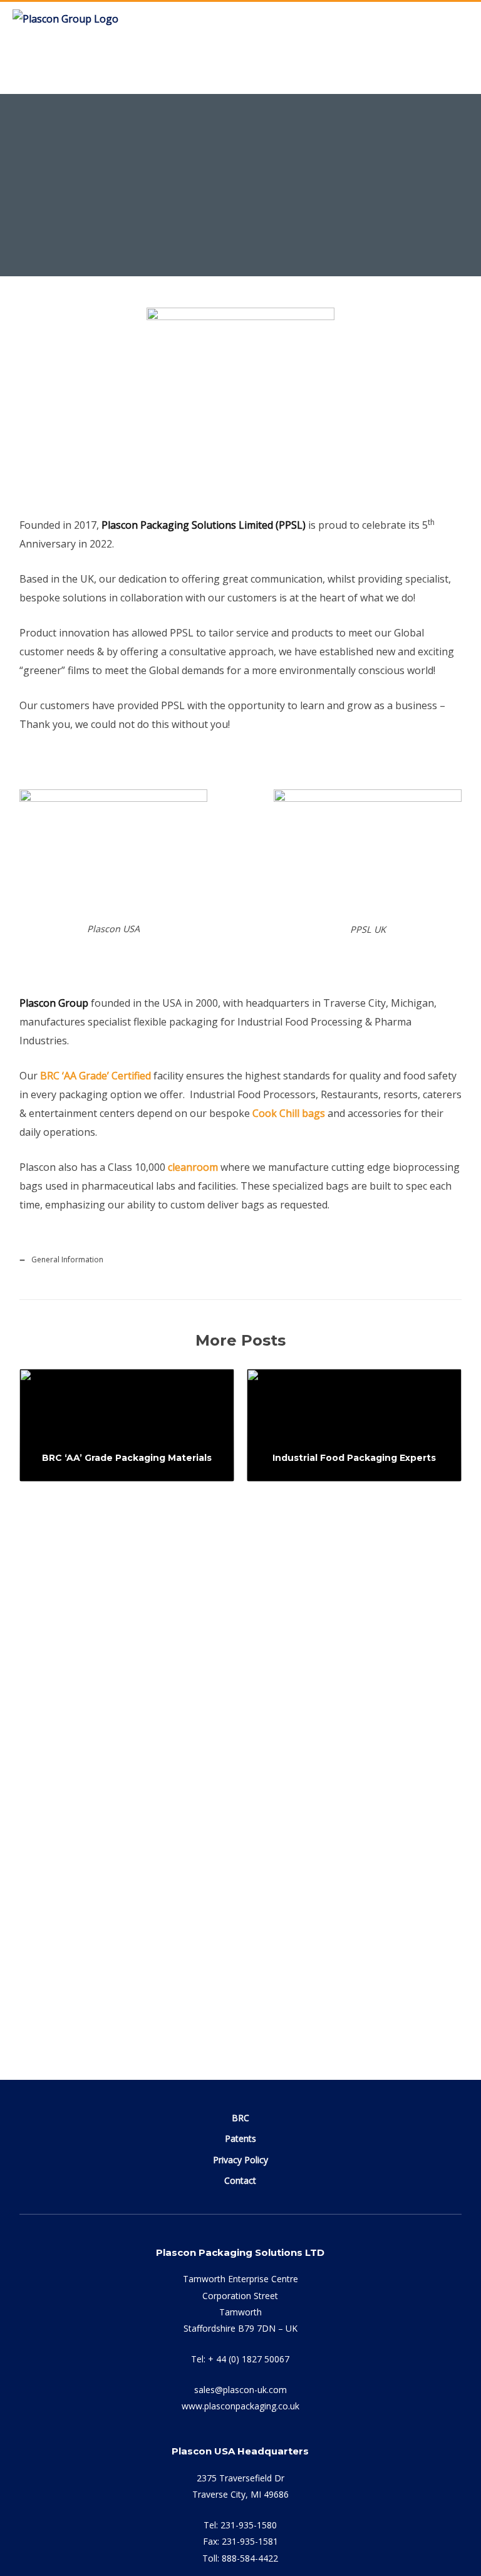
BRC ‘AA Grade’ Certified (96, 1076)
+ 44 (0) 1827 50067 (249, 2359)
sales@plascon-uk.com (240, 2390)
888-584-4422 (250, 2558)
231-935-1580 (249, 2525)
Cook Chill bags (289, 1113)
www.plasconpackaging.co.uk (240, 2406)
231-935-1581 (250, 2541)
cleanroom (193, 1167)
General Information (218, 238)
